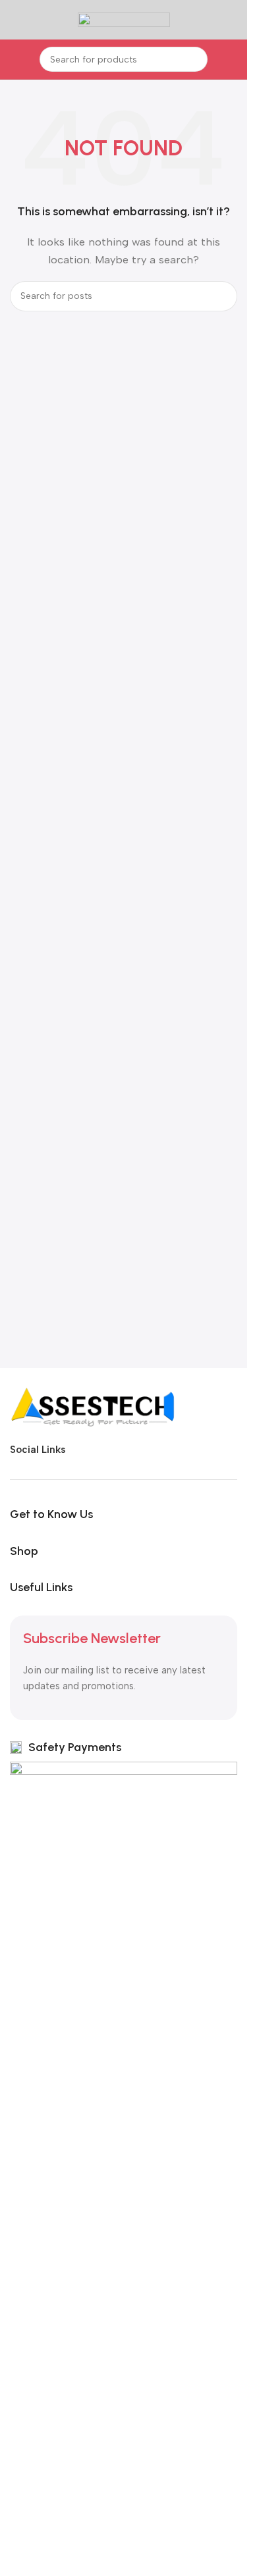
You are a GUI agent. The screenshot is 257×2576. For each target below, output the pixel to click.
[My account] (232, 20)
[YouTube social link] (150, 1450)
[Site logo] (124, 19)
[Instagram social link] (127, 1450)
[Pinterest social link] (174, 1450)
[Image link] (92, 1406)
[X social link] (103, 1450)
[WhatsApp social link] (198, 1450)
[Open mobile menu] (15, 20)
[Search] (195, 59)
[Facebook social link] (79, 1450)
